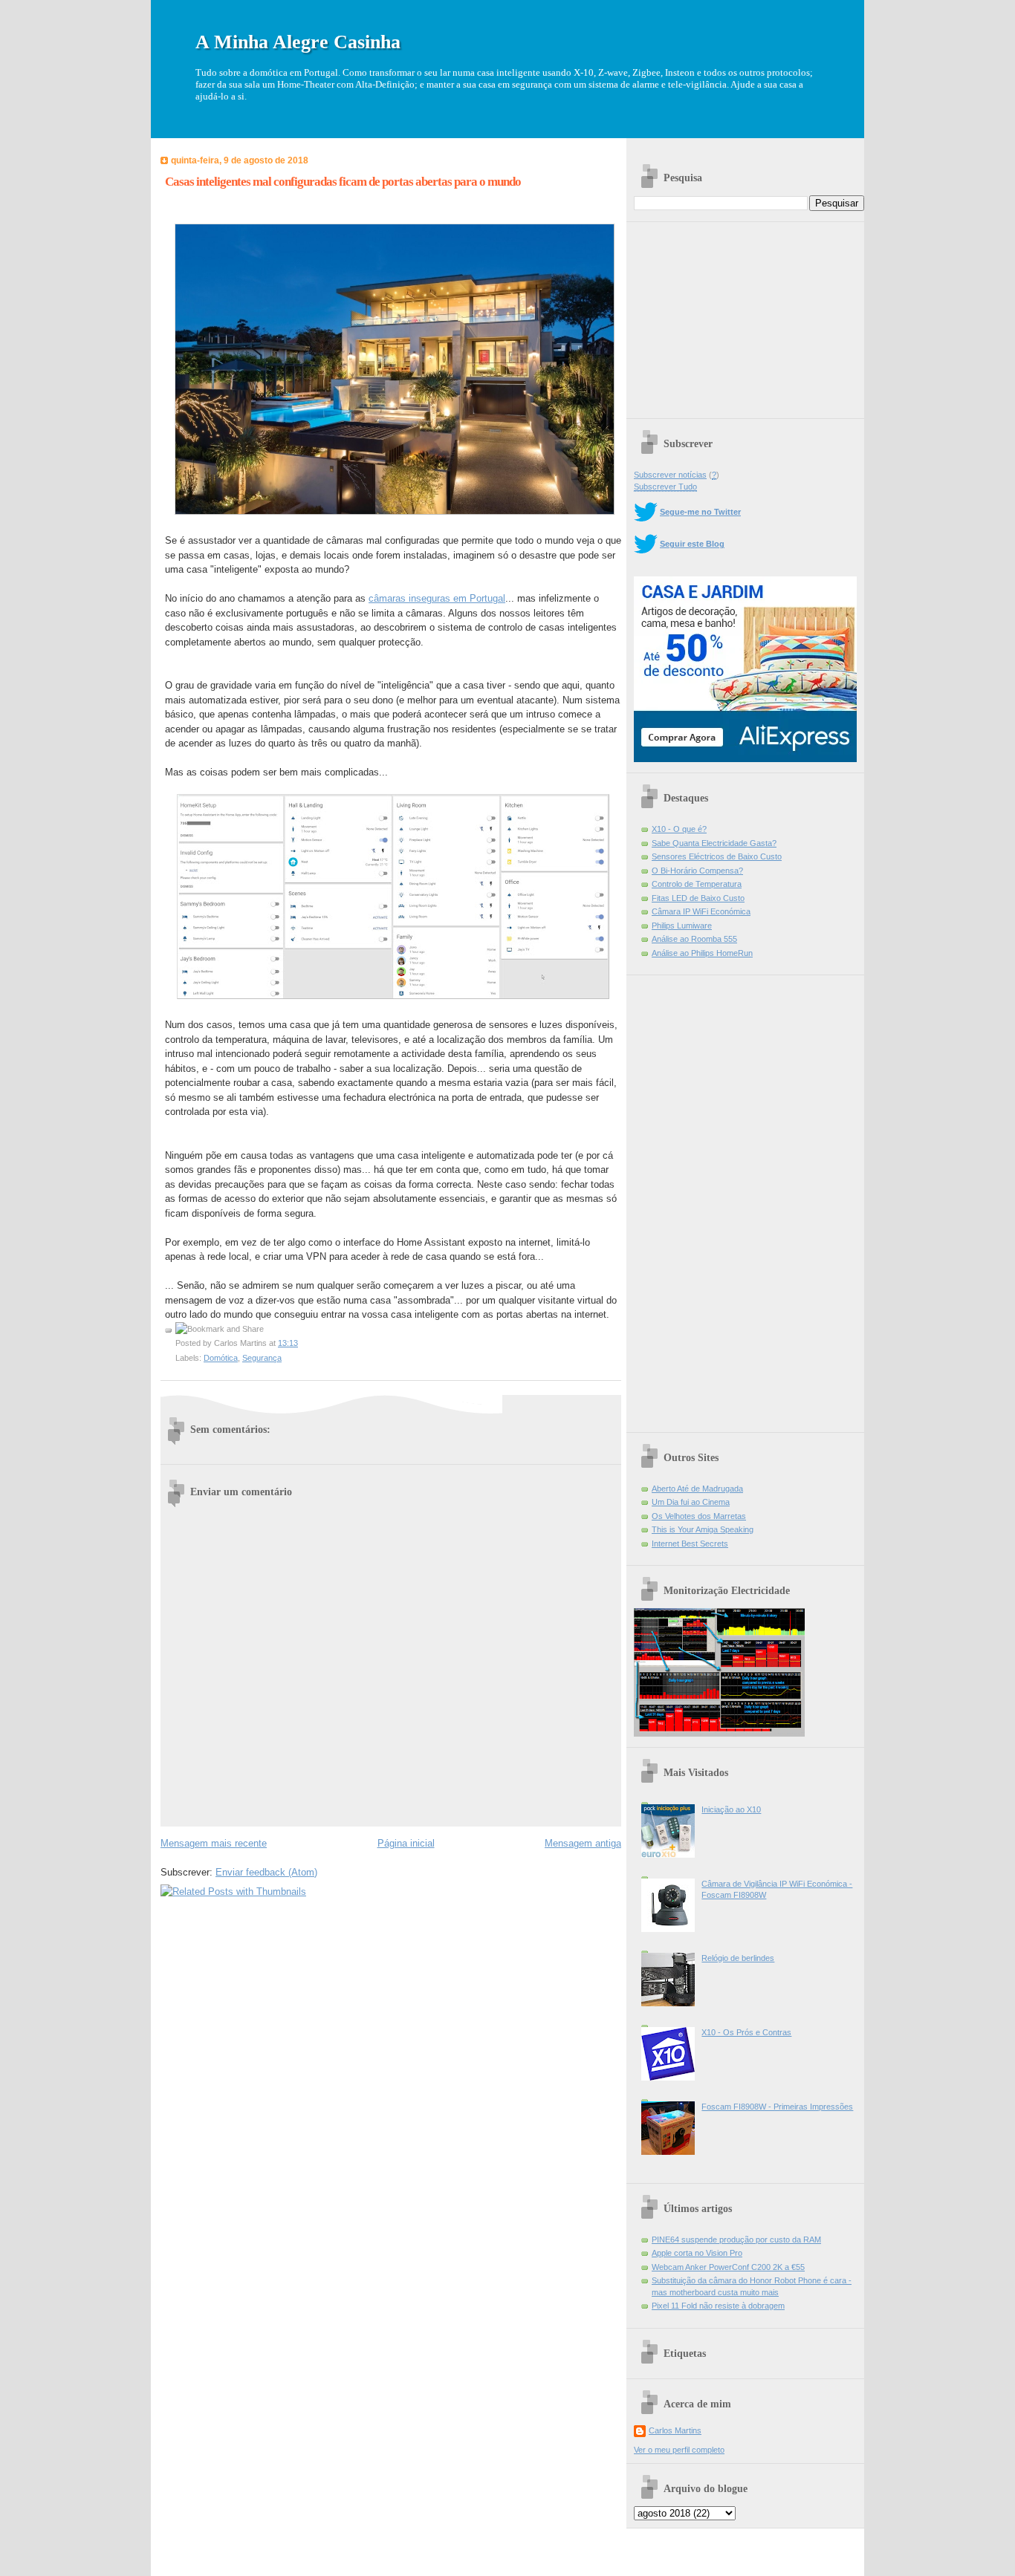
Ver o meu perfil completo (679, 2450)
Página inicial (406, 1843)
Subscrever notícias (670, 475)
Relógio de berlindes (738, 1958)
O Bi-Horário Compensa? (697, 871)
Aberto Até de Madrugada (697, 1489)
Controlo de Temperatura (697, 884)
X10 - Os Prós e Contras (746, 2032)
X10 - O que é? (679, 829)
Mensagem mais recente (214, 1843)
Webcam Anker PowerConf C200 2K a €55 (728, 2267)
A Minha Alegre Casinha (298, 42)
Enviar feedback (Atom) (266, 1872)
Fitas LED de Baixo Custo (698, 898)
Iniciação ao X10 (731, 1809)
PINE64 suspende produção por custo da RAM (736, 2240)
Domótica (221, 1358)
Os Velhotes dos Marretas (699, 1516)
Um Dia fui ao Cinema (691, 1502)
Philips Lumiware (682, 926)
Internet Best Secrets (690, 1544)
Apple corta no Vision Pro (697, 2253)
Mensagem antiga (583, 1843)
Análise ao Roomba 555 (694, 939)
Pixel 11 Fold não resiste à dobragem (718, 2306)
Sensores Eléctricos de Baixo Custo (717, 856)
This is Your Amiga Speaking (703, 1529)
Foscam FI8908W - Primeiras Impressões (777, 2107)
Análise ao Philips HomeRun (702, 953)
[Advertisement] (745, 315)
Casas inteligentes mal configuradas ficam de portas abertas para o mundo (343, 182)
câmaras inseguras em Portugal (437, 598)
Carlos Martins (675, 2430)
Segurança (262, 1358)
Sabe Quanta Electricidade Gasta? (714, 843)
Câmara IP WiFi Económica (701, 911)
